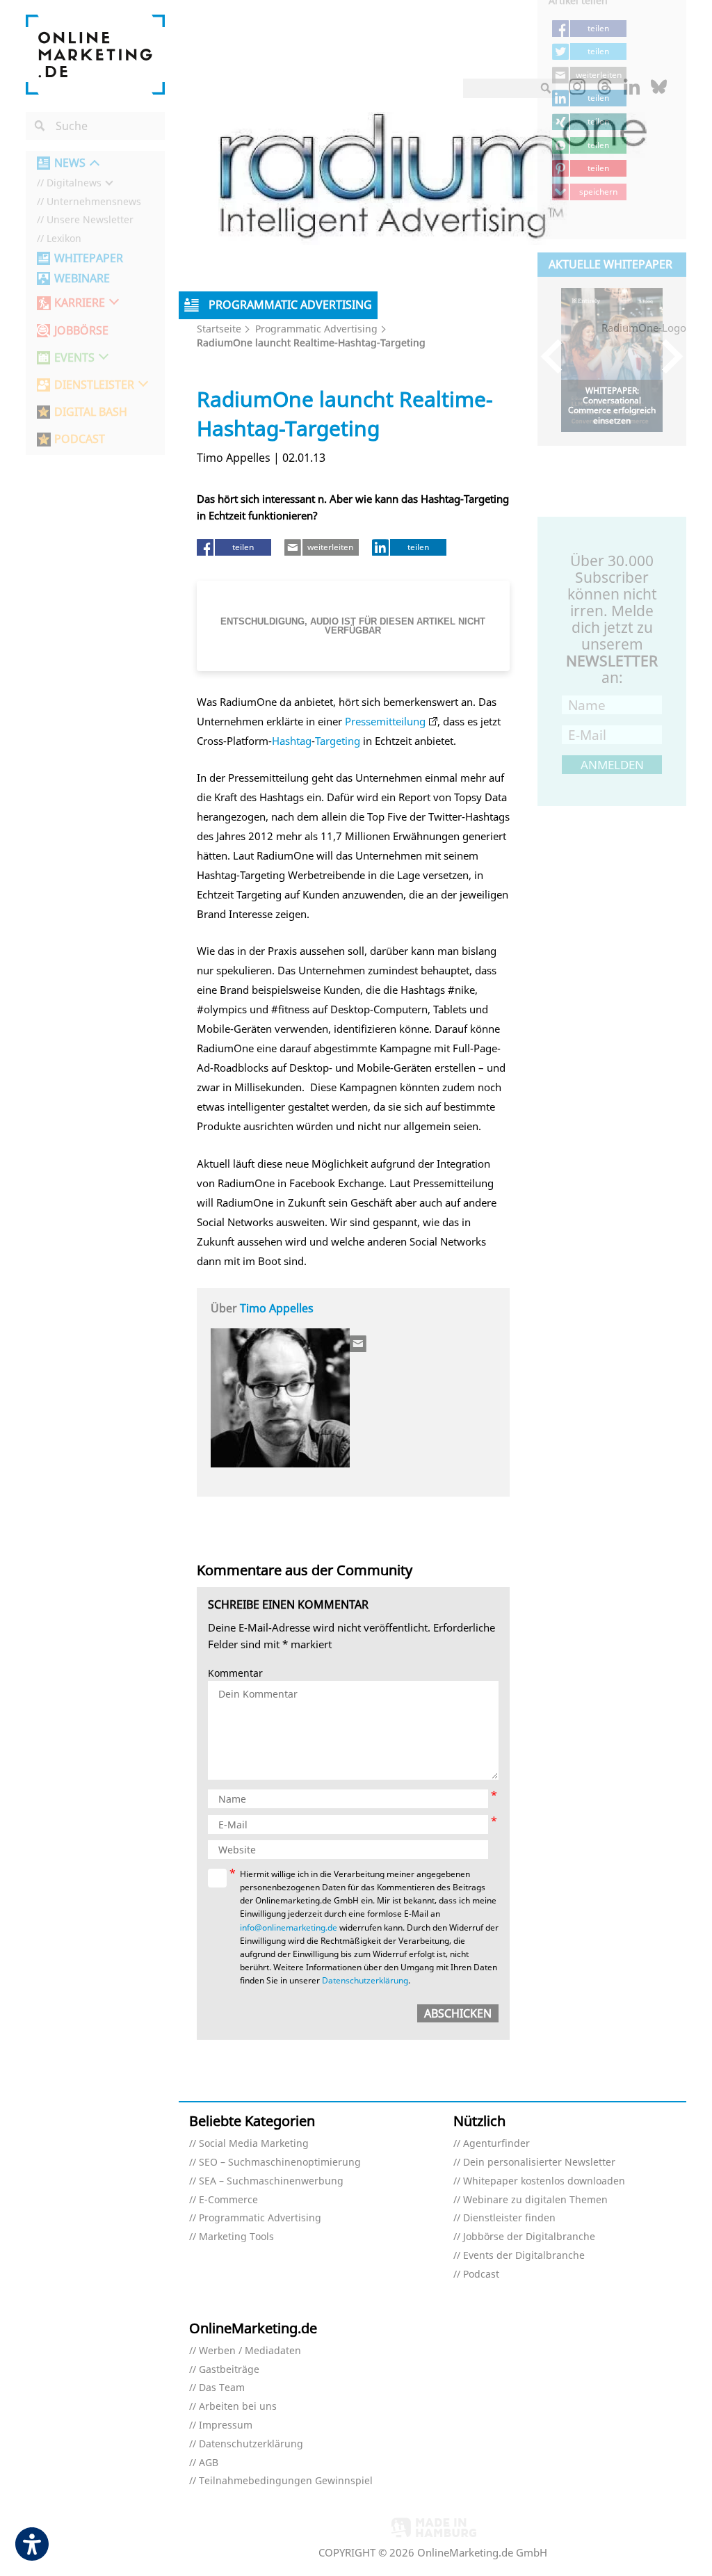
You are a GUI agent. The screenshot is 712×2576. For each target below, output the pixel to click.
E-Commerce (228, 2200)
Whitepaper (89, 258)
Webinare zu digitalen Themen (535, 2200)
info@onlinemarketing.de (289, 1927)
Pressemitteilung (385, 721)
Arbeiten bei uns (238, 2407)
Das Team (222, 2388)
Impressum (226, 2425)
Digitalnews (74, 183)
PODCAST (80, 439)
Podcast (481, 2275)
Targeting (338, 741)
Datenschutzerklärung (365, 1980)
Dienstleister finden (509, 2218)
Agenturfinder (496, 2144)
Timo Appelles (277, 1308)
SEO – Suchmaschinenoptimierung (280, 2163)
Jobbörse (81, 331)
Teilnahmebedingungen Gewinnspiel (286, 2481)
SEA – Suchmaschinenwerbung (271, 2181)
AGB (209, 2463)
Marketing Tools (236, 2237)
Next (666, 356)
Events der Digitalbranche (524, 2256)
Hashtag (292, 741)
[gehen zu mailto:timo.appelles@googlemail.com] (359, 1344)
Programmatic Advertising (316, 329)
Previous (558, 356)
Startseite (219, 329)
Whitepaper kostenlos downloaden (544, 2181)
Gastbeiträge (229, 2370)
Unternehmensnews (94, 202)
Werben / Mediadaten (250, 2351)
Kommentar (235, 1674)
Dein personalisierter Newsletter (539, 2163)
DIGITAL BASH (91, 412)
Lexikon (64, 239)
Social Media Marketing (254, 2144)
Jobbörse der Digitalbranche (529, 2237)
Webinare (82, 279)
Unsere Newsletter (90, 220)
